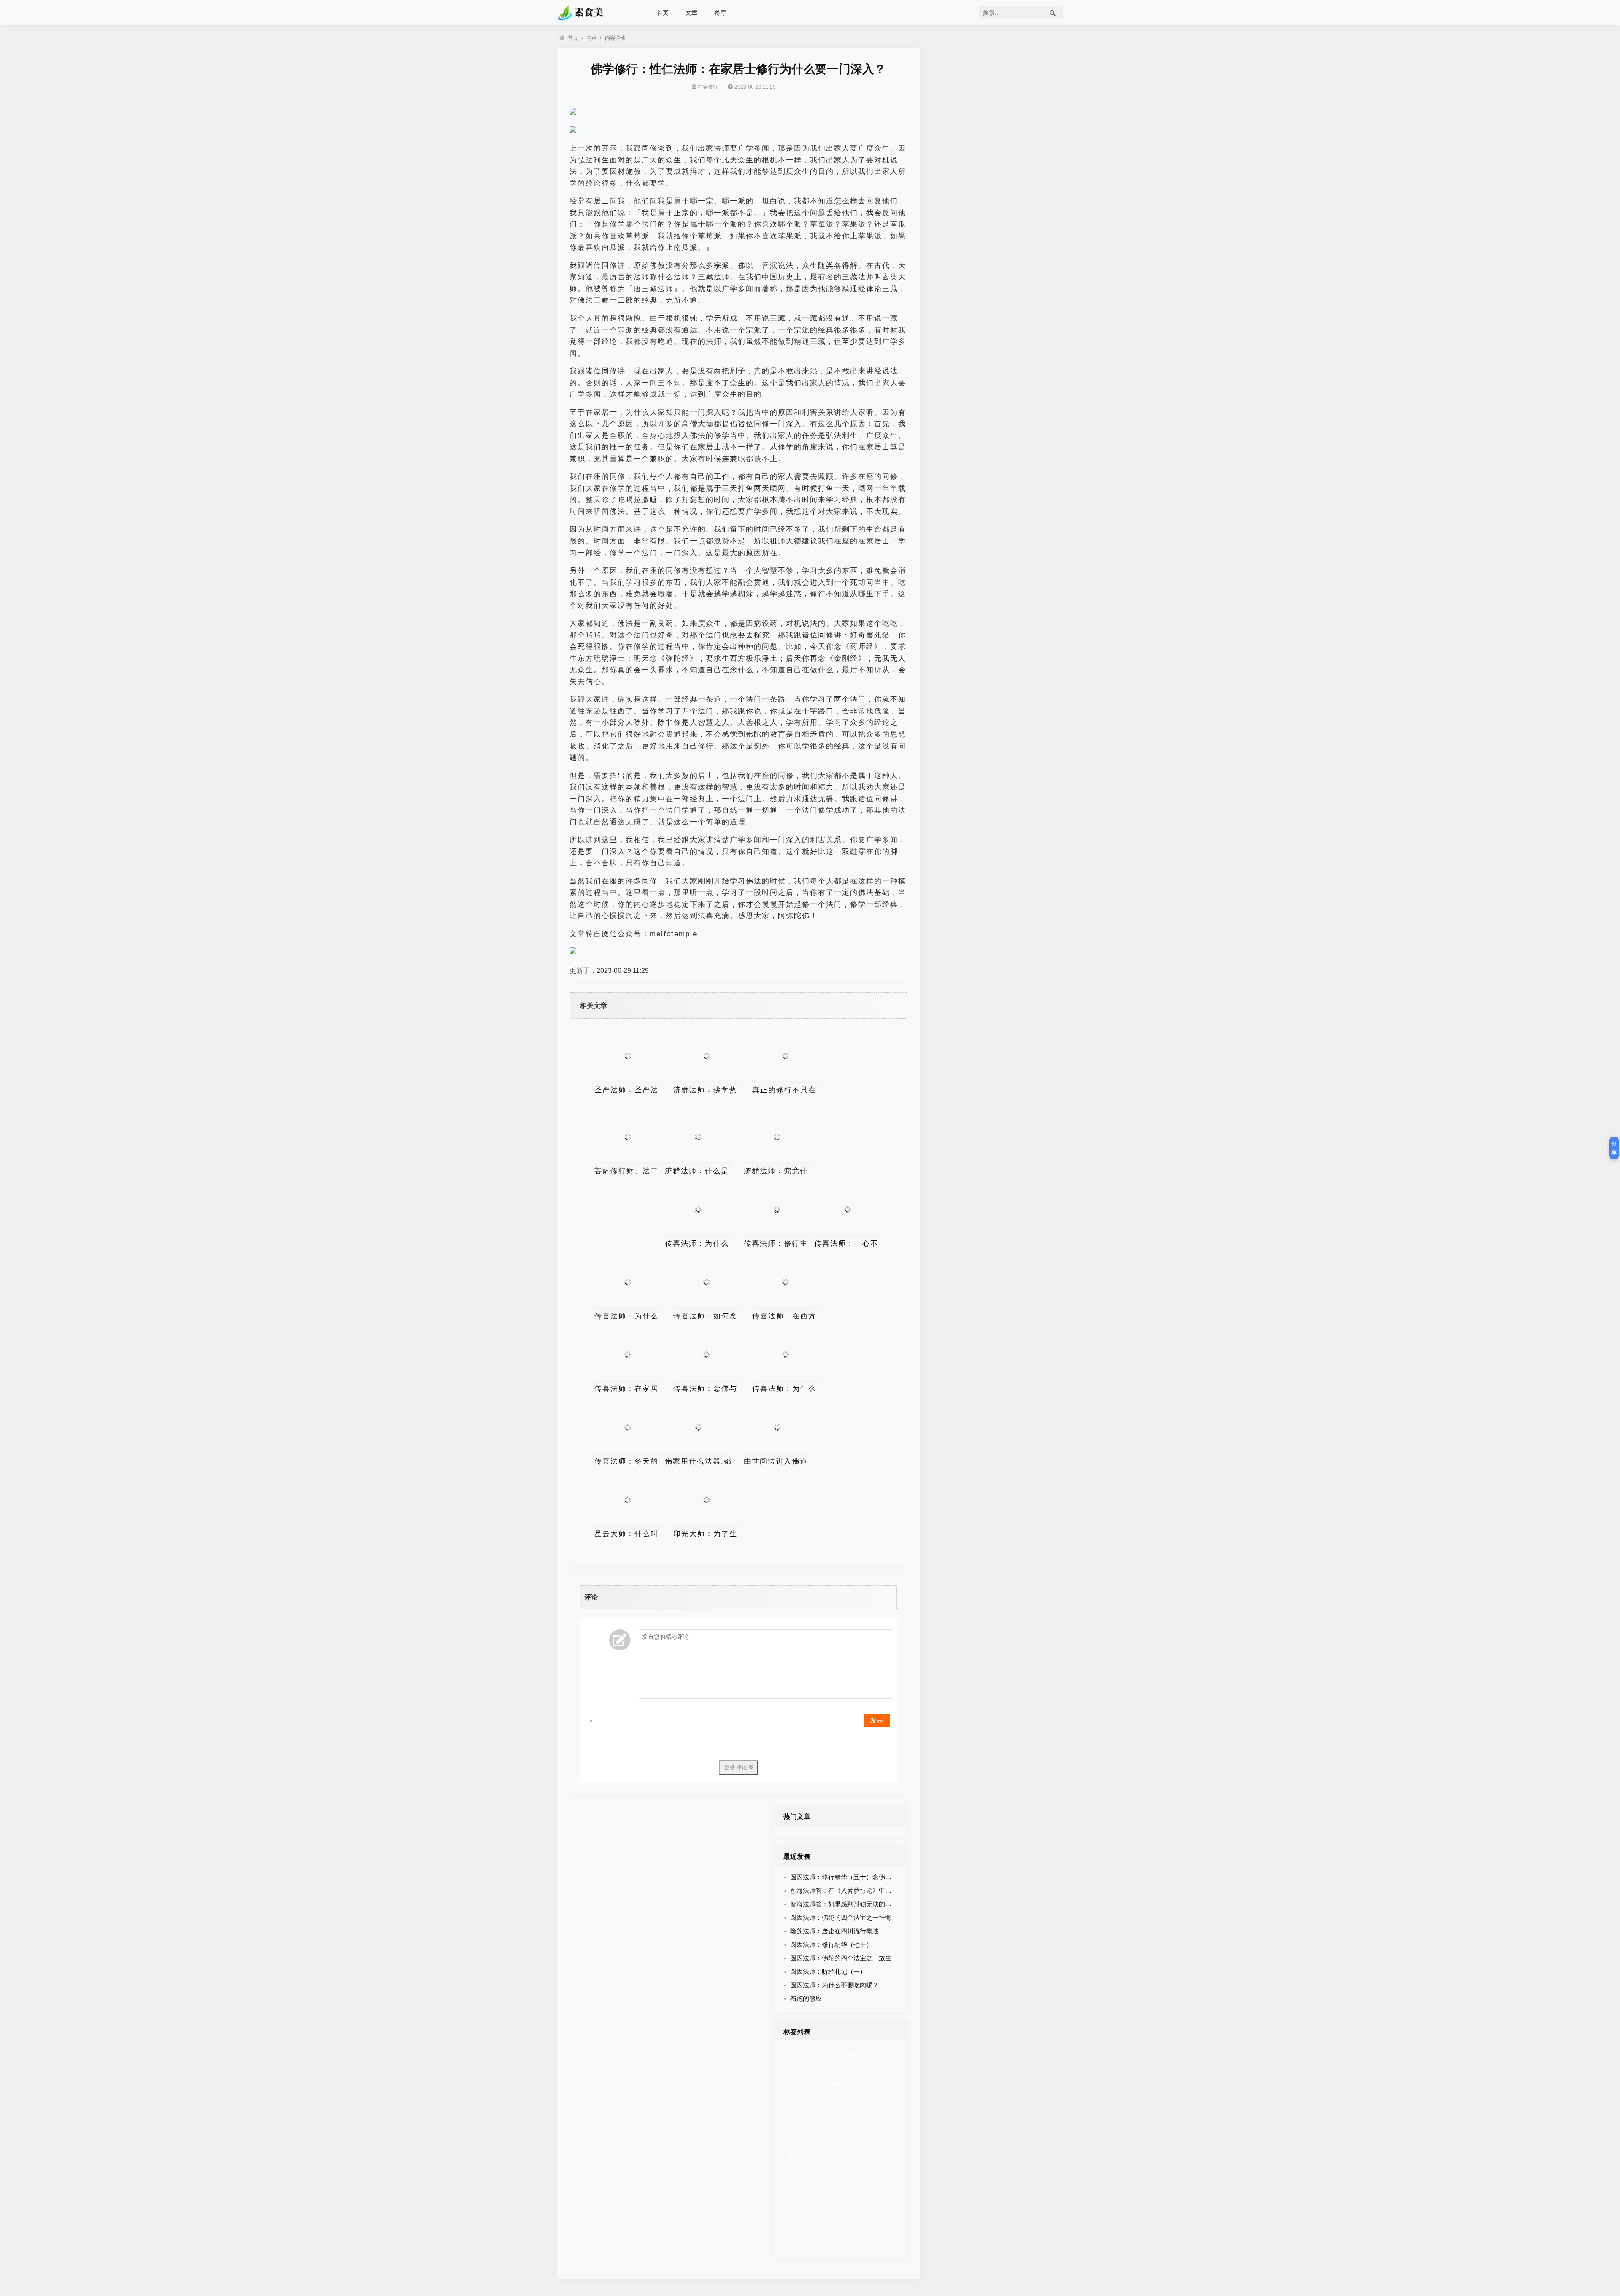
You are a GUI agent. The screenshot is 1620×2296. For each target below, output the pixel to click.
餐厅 (720, 13)
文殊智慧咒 (804, 2069)
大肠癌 (838, 2127)
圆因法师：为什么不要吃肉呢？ (834, 1985)
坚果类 (843, 2141)
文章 (691, 13)
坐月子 (866, 2112)
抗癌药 (841, 2213)
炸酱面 (799, 2227)
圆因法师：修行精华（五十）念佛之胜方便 (850, 1877)
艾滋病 (799, 2098)
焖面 (830, 2227)
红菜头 (799, 2112)
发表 (877, 1720)
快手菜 (861, 2227)
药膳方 (874, 2213)
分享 (1614, 1148)
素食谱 (866, 2199)
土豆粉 (799, 2184)
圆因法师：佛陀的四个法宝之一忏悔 (841, 1917)
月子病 (833, 2112)
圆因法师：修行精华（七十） (831, 1944)
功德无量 (803, 2213)
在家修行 (708, 87)
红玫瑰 (833, 2184)
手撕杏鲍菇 (804, 2141)
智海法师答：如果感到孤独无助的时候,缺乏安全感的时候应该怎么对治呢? (894, 1904)
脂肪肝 (838, 2156)
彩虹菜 (871, 2156)
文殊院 (876, 2084)
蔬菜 (800, 2242)
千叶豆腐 (872, 2098)
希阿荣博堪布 (807, 2055)
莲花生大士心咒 (853, 2069)
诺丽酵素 (802, 2127)
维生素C (834, 2098)
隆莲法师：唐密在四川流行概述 (834, 1931)
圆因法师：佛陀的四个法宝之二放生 (841, 1958)
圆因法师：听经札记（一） (828, 1971)
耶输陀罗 (840, 2084)
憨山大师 (873, 2127)
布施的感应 (806, 1998)
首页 (663, 13)
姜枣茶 (799, 2199)
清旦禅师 (850, 2055)
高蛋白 (866, 2170)
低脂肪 (833, 2170)
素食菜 (833, 2199)
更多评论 (737, 1767)
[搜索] (1053, 13)
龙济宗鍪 (802, 2084)
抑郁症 (799, 2170)
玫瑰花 (866, 2184)
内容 (591, 38)
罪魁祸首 (802, 2156)
